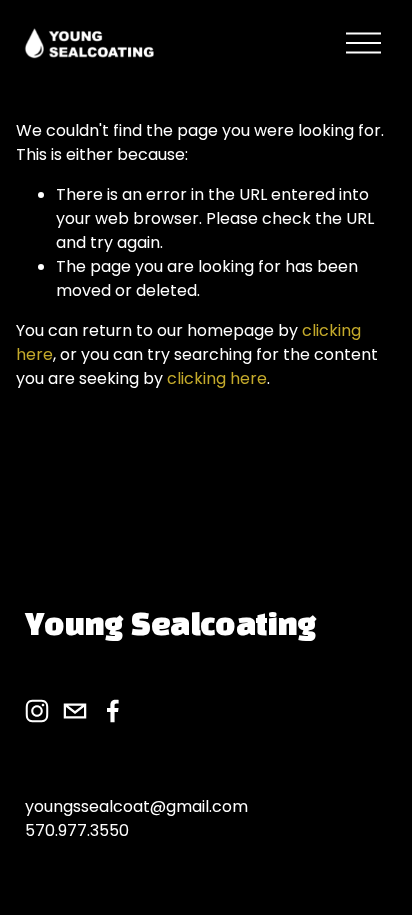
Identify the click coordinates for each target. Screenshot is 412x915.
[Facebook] (113, 711)
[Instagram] (37, 711)
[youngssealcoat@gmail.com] (75, 711)
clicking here (217, 378)
